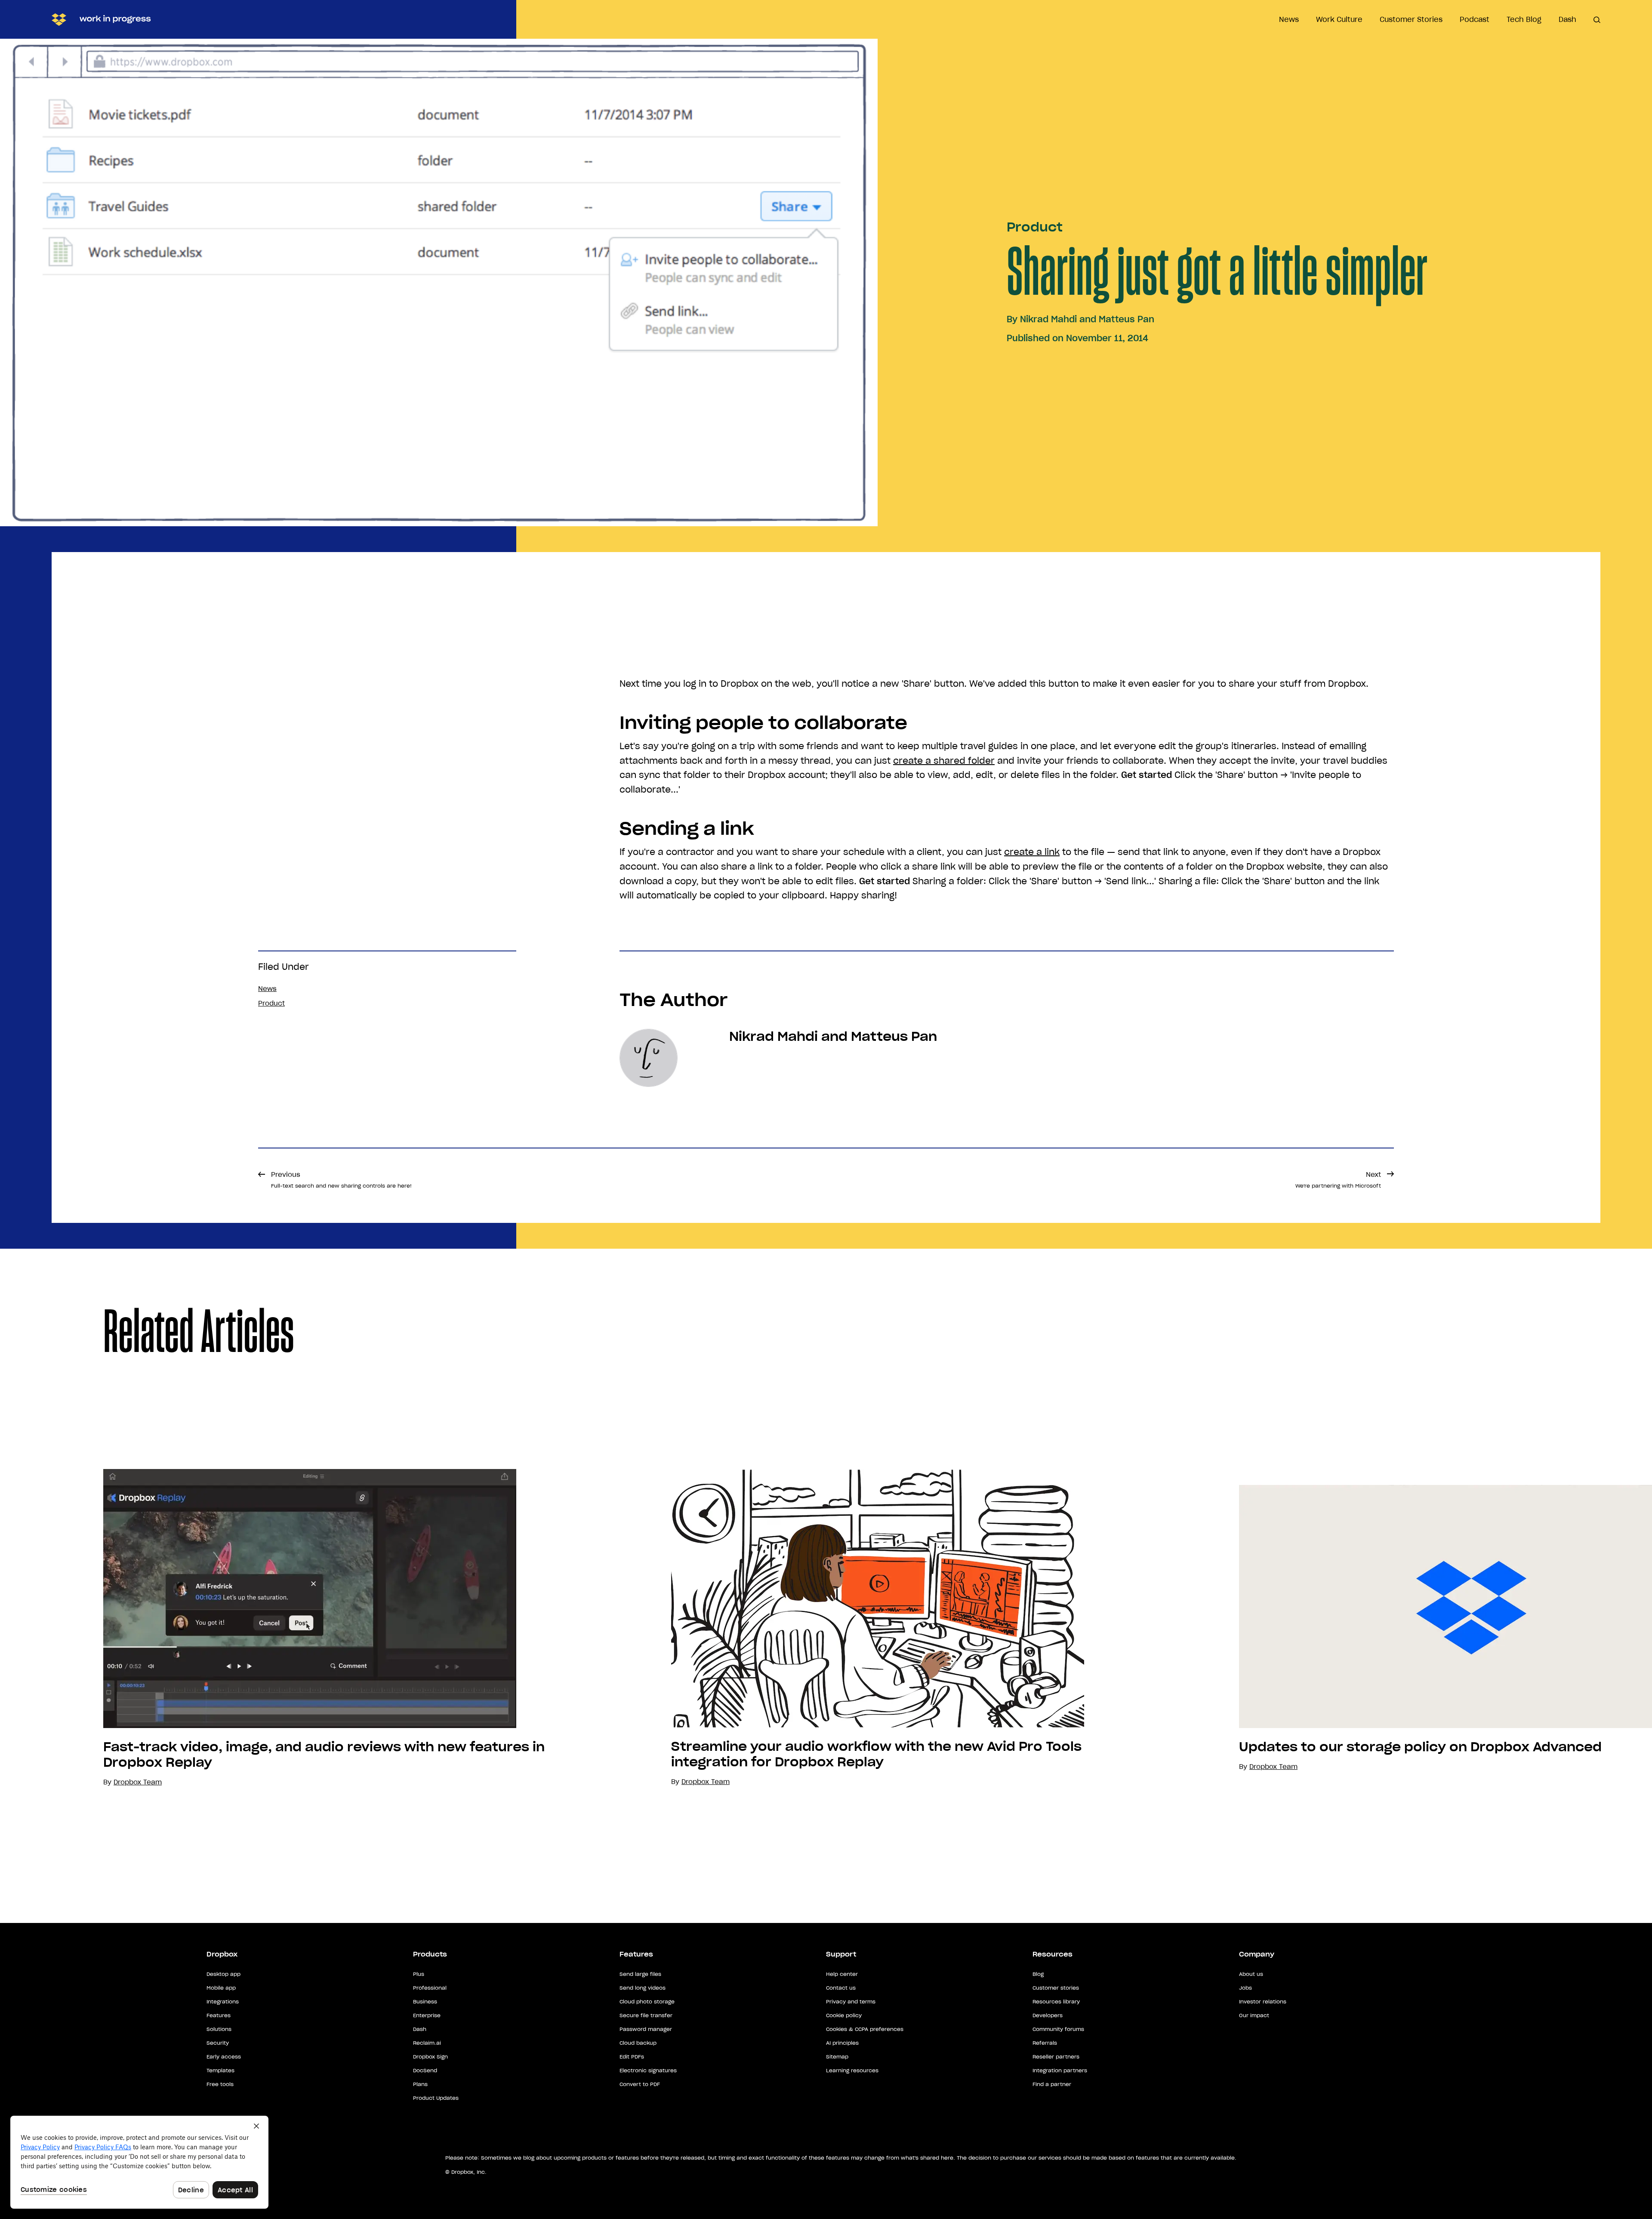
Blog (1038, 1974)
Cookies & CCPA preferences (865, 2029)
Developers (1048, 2015)
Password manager (646, 2029)
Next (1338, 1180)
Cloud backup (638, 2043)
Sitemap (837, 2057)
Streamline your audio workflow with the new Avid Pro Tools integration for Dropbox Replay (876, 1754)
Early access (224, 2057)
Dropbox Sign (430, 2057)
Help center (842, 1974)
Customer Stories (1411, 19)
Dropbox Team (706, 1782)
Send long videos (643, 1988)
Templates (220, 2070)
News (1289, 19)
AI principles (842, 2043)
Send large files (640, 1974)
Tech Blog (1524, 19)
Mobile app (221, 1988)
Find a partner (1052, 2084)
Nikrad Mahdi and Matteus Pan (1087, 319)
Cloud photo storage (647, 2001)
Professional (430, 1988)
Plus (419, 1974)
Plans (420, 2084)
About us (1251, 1974)
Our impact (1254, 2015)
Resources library (1056, 2001)
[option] (284, 1628)
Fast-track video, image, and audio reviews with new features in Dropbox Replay (324, 1755)
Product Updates (436, 2098)
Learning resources (852, 2070)
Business (425, 2001)
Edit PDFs (632, 2057)
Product (1035, 227)
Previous (341, 1180)
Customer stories (1056, 1988)
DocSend (425, 2070)
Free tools (220, 2084)
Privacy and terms (851, 2001)
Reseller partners (1056, 2057)
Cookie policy (844, 2015)
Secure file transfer (646, 2015)
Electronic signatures (648, 2070)
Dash (1567, 19)
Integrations (223, 2001)
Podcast (1475, 19)
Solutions (219, 2029)
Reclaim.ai (427, 2043)
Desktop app (223, 1974)
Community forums (1058, 2029)
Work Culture (1339, 19)
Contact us (841, 1988)
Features (219, 2015)
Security (218, 2043)
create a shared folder (944, 761)
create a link (1032, 852)
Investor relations (1263, 2001)
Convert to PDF (640, 2084)
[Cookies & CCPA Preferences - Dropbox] (139, 2162)
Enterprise (427, 2015)
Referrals (1045, 2043)
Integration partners (1060, 2070)
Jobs (1245, 1988)
